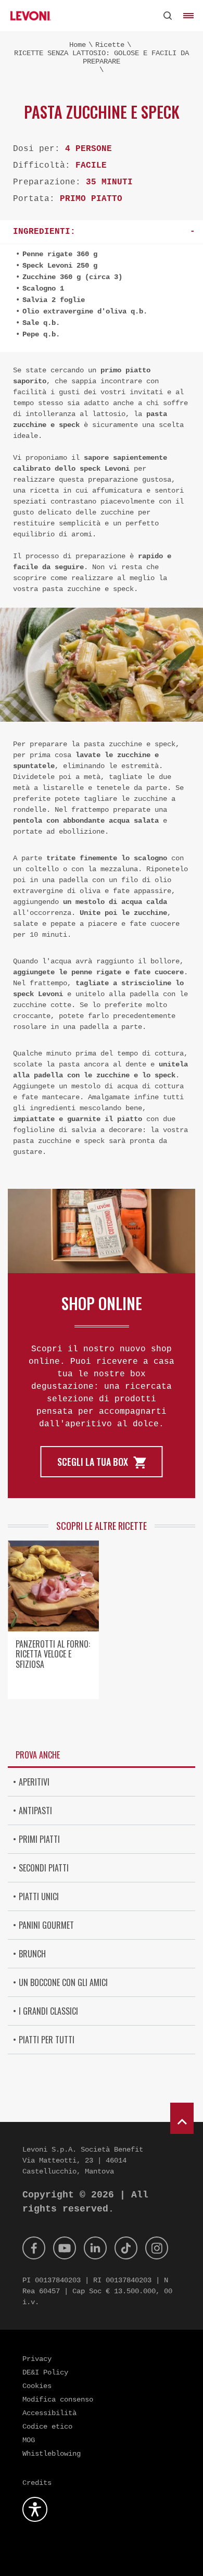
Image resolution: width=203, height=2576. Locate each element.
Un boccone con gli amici (63, 1982)
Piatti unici (39, 1896)
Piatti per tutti (47, 2040)
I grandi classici (48, 2011)
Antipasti (35, 1811)
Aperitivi (34, 1782)
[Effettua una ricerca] (168, 16)
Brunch (32, 1954)
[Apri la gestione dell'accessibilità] (35, 2509)
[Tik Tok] (126, 2248)
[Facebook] (34, 2248)
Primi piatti (39, 1839)
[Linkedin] (95, 2248)
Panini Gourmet (46, 1925)
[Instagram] (157, 2248)
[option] (53, 1624)
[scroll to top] (182, 2118)
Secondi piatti (44, 1868)
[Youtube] (65, 2248)
